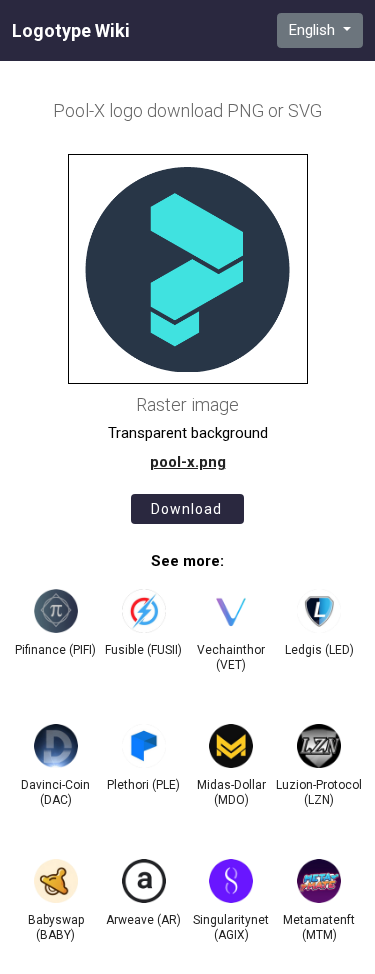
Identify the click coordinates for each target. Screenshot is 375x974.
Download (186, 509)
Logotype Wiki (71, 31)
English (314, 30)
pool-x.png (188, 462)
